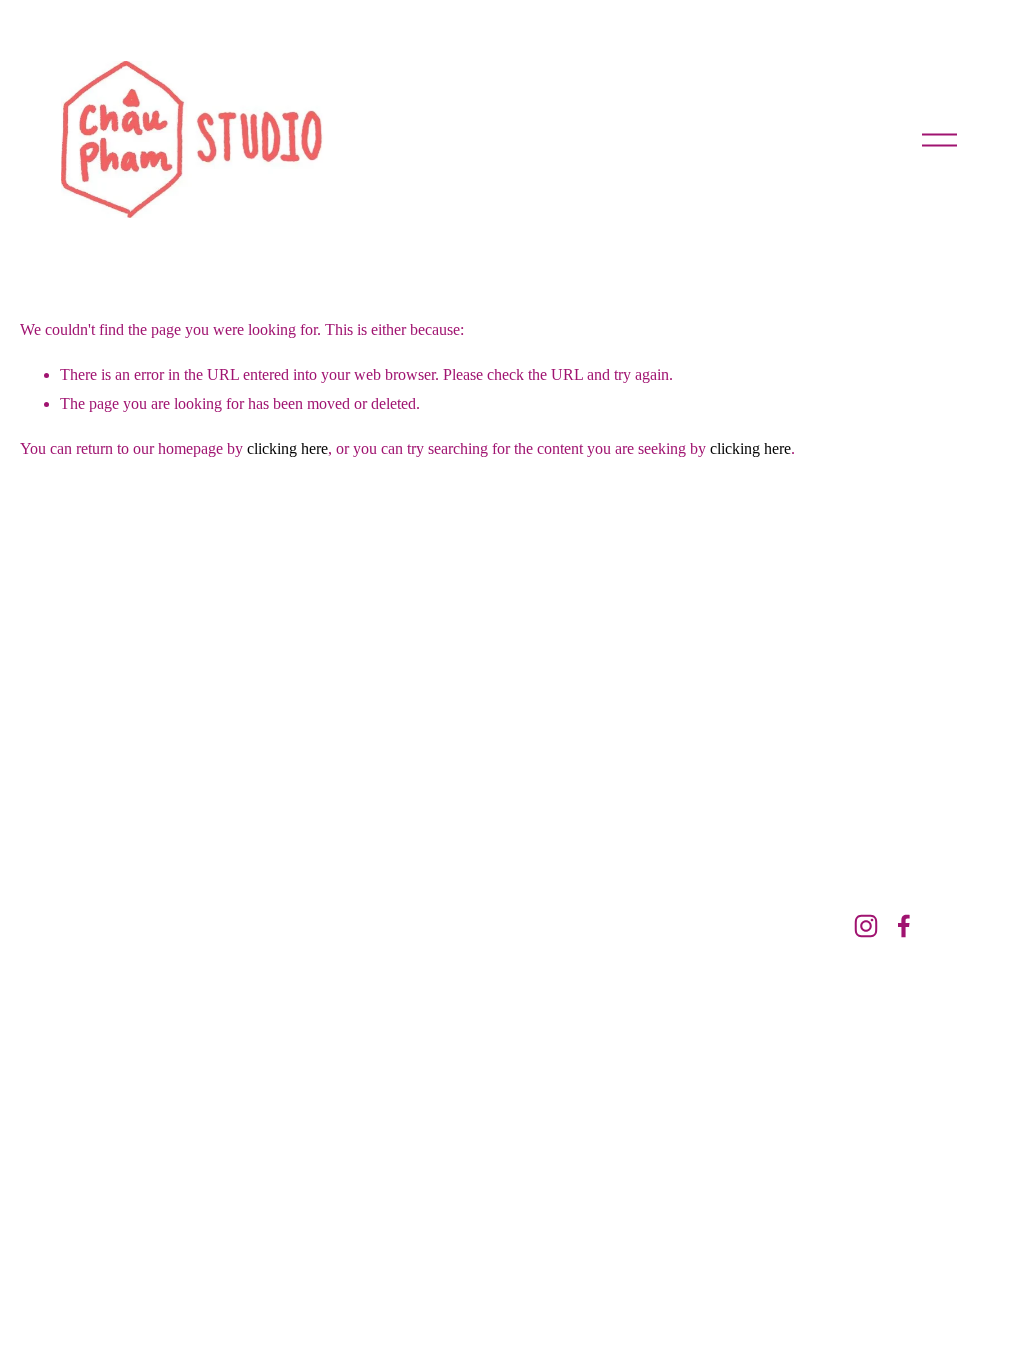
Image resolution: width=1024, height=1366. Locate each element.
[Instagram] (866, 926)
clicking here (287, 448)
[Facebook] (904, 926)
